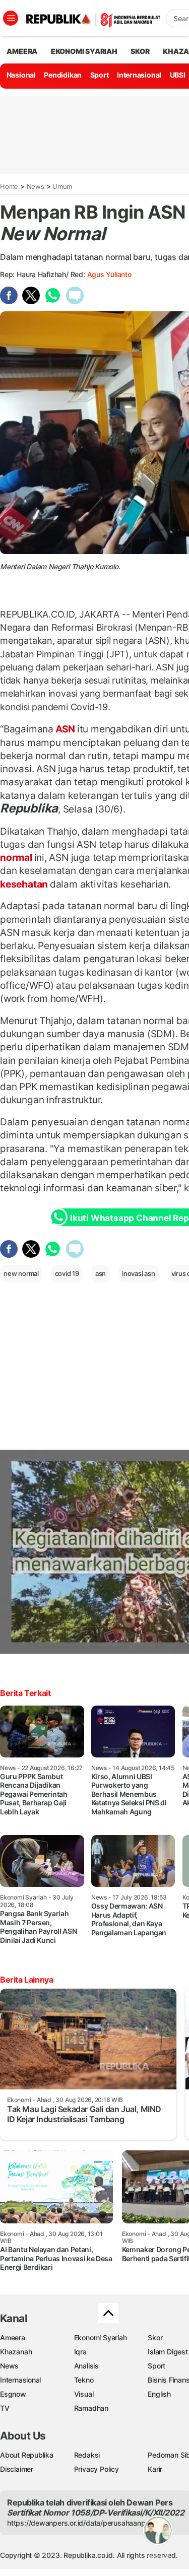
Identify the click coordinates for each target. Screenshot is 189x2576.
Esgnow (13, 2394)
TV (5, 2408)
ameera (22, 51)
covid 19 (67, 1273)
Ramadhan (91, 2408)
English (159, 2394)
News (36, 186)
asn (101, 1273)
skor (140, 51)
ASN (65, 729)
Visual (84, 2394)
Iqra (80, 2352)
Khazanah (16, 2352)
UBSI (178, 75)
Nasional (21, 75)
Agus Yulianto (109, 274)
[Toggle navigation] (11, 18)
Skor (155, 2337)
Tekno (84, 2380)
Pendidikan (63, 75)
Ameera (13, 2337)
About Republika (27, 2455)
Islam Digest (168, 2352)
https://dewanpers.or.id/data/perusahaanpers (81, 2523)
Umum (62, 186)
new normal (21, 1273)
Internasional (139, 75)
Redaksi (87, 2455)
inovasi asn (139, 1273)
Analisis (86, 2366)
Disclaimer (17, 2469)
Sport (100, 75)
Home (9, 186)
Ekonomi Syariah (84, 51)
